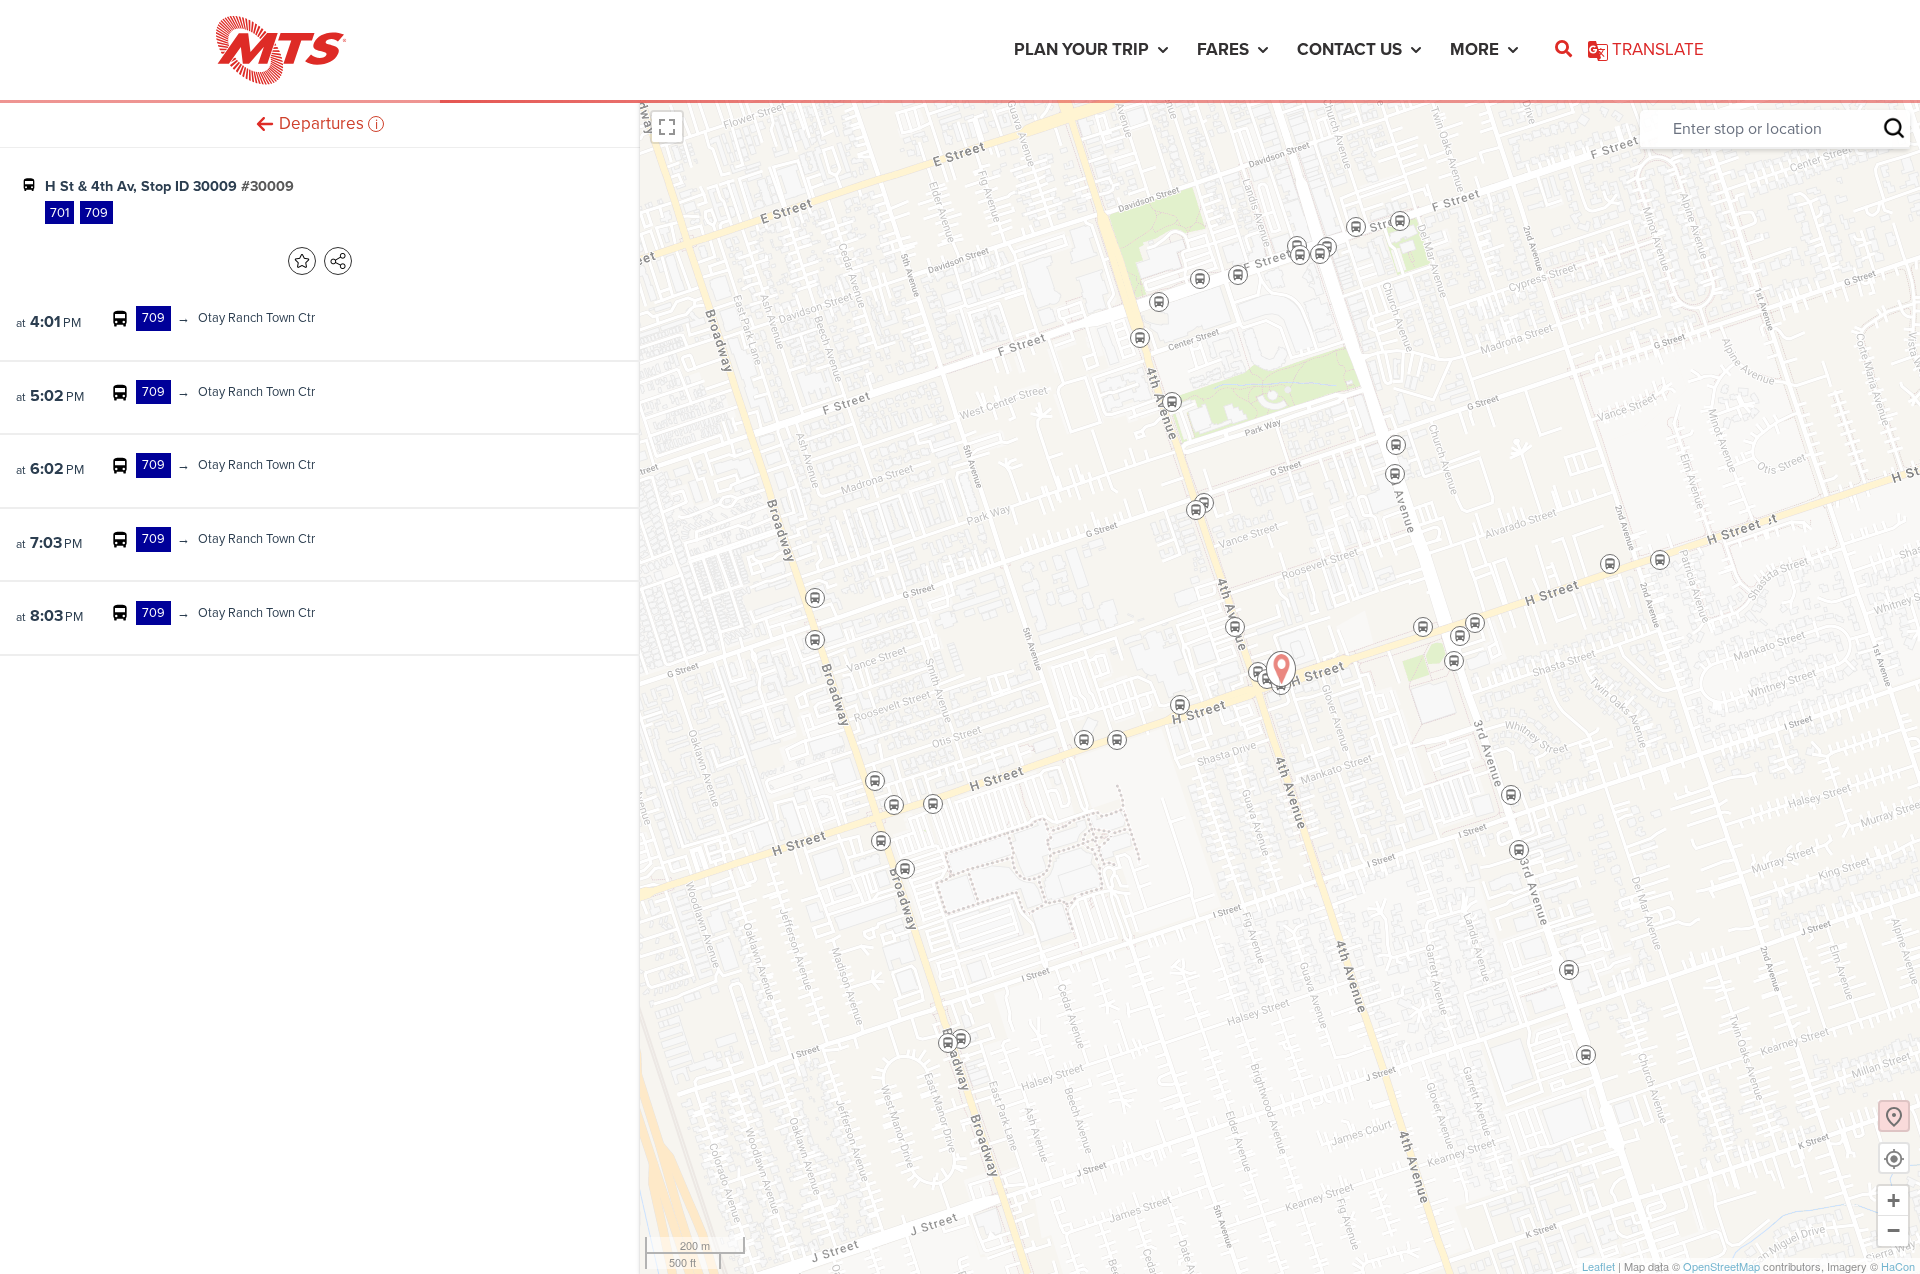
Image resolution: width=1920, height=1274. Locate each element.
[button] (265, 123)
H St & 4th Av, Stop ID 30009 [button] (169, 186)
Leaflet (1598, 1266)
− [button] (1893, 1230)
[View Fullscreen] (667, 127)
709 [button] (96, 212)
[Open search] (1563, 50)
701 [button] (59, 212)
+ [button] (1893, 1200)
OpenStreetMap (1721, 1266)
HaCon (1898, 1266)
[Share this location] (338, 261)
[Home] (281, 50)
